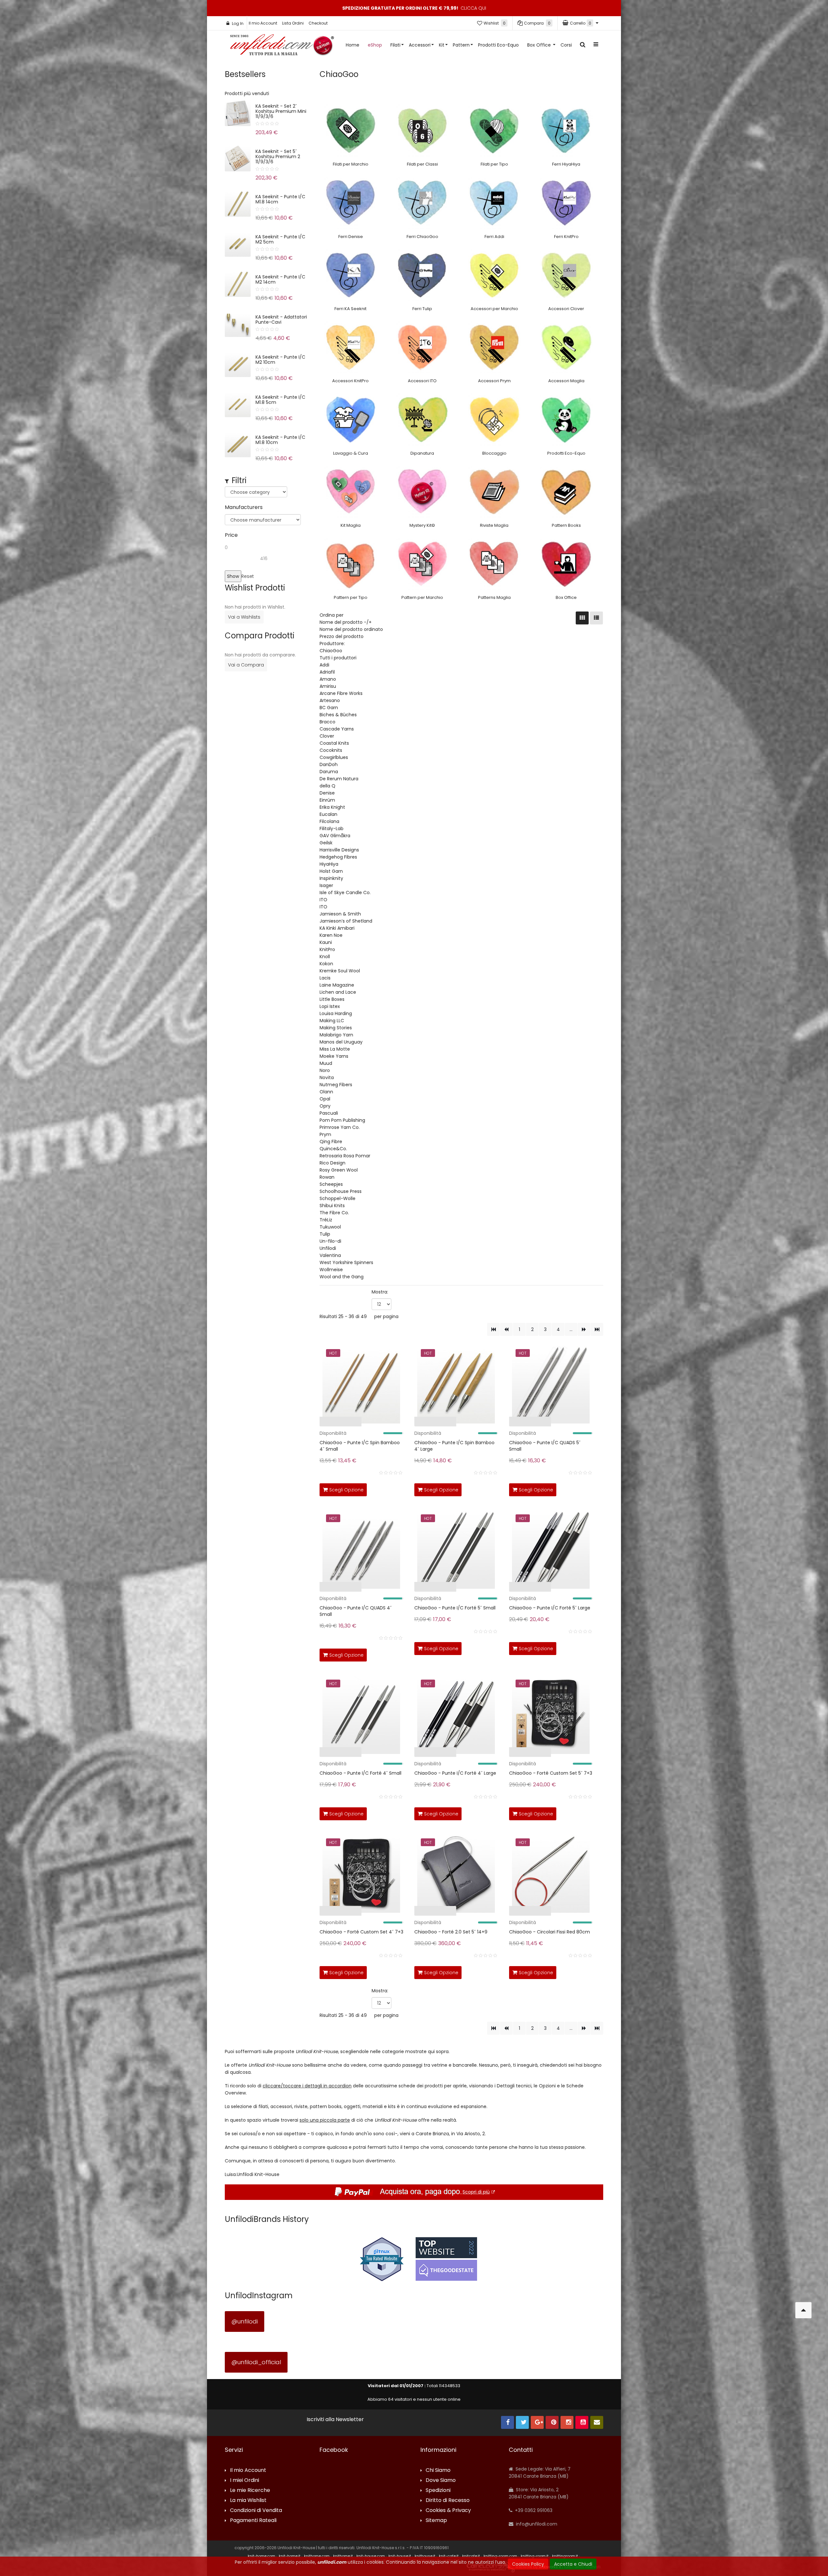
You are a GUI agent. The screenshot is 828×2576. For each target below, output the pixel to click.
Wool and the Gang (342, 1277)
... (571, 1329)
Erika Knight (332, 807)
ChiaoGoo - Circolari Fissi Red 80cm (550, 1932)
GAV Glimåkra (335, 836)
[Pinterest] (552, 2422)
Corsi (566, 45)
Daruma (329, 772)
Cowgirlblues (334, 757)
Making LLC (332, 1021)
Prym (325, 1134)
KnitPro (327, 949)
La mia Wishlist (248, 2500)
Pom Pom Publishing (342, 1120)
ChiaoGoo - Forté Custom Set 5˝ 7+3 (551, 1773)
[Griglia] (582, 618)
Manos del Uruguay (341, 1042)
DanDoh (329, 764)
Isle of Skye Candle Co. (345, 893)
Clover (327, 736)
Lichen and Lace (338, 992)
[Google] (537, 2422)
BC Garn (329, 708)
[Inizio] (493, 1329)
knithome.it (343, 2556)
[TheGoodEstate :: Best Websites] (446, 2259)
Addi (324, 665)
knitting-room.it (535, 2556)
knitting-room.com (500, 2556)
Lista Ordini (293, 23)
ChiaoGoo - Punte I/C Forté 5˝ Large (550, 1608)
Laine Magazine (337, 985)
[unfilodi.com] (282, 46)
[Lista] (596, 618)
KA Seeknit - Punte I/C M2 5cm (280, 239)
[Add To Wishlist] (397, 1488)
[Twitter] (522, 2422)
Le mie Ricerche (250, 2490)
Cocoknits (331, 750)
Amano (328, 679)
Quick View (300, 1423)
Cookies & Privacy (448, 2511)
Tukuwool (330, 1227)
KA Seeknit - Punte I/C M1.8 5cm (280, 400)
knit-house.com (371, 2556)
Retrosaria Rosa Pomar (345, 1156)
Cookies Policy (528, 2564)
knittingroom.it (565, 2556)
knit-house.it (400, 2556)
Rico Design (332, 1163)
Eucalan (328, 814)
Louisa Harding (336, 1013)
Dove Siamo (441, 2480)
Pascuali (329, 1113)
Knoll (325, 957)
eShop (375, 45)
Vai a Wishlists (244, 617)
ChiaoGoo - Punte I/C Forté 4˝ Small (360, 1773)
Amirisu (328, 686)
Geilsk (326, 843)
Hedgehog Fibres (338, 857)
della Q (327, 786)
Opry (325, 1106)
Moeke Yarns (334, 1056)
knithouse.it (425, 2556)
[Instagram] (567, 2422)
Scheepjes (331, 1184)
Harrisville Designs (339, 850)
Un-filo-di (330, 1241)
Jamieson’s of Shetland (346, 921)
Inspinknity (331, 878)
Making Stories (336, 1028)
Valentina (330, 1255)
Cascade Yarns (337, 729)
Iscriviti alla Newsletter (335, 2419)
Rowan (327, 1177)
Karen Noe (331, 935)
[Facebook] (507, 2422)
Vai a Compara (246, 665)
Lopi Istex (330, 1006)
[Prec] (506, 1329)
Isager (326, 885)
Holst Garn (331, 871)
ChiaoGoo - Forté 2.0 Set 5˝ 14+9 (451, 1932)
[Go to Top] (803, 2310)
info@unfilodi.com (536, 2524)
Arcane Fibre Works (341, 693)
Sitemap (436, 2521)
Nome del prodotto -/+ (346, 622)
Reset (248, 576)
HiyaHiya (329, 864)
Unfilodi (328, 1248)
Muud (326, 1063)
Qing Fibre (331, 1142)
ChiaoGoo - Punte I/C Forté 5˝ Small (455, 1608)
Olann (326, 1092)
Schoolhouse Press (341, 1191)
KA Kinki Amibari (337, 928)
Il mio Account (263, 23)
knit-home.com (261, 2556)
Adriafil (327, 672)
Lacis (325, 978)
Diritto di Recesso (448, 2500)
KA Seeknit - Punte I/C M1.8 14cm (280, 199)
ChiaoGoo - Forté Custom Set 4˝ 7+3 (361, 1932)
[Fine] (597, 1329)
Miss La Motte (335, 1049)
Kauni (326, 942)
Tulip (325, 1234)
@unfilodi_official (256, 2362)
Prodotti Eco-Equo (498, 45)
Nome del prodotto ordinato (351, 629)
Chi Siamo (438, 2470)
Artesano (330, 700)
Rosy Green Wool (339, 1170)
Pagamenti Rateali (253, 2521)
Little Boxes (332, 999)
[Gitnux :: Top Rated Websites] (382, 2259)
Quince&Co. (333, 1149)
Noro (325, 1070)
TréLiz (326, 1220)
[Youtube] (582, 2422)
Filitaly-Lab (332, 828)
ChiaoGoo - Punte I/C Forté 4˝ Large (455, 1773)
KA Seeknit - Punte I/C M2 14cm (280, 279)
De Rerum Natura (339, 779)
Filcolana (329, 821)
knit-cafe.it (449, 2556)
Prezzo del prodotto (342, 636)
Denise (327, 793)
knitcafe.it (471, 2556)
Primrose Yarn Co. (340, 1127)
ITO (323, 900)
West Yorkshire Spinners (346, 1262)
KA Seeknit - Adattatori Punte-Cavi (281, 319)
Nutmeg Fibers (336, 1085)
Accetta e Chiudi (573, 2564)
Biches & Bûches (338, 715)
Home (353, 45)
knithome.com (317, 2556)
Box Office (540, 45)
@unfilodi (245, 2321)
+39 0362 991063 (533, 2510)
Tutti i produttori (338, 658)
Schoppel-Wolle (338, 1198)
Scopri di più (476, 2192)
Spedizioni (438, 2490)
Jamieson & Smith (340, 914)
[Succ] (584, 1329)
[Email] (597, 2422)
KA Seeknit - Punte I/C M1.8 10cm (280, 440)
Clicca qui (473, 8)
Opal (325, 1099)
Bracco (327, 722)
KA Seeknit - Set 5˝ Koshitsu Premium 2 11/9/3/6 (278, 157)
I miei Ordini (245, 2480)
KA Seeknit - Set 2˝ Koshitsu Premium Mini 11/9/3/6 (281, 111)
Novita (327, 1077)
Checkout (318, 23)
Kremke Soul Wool (340, 971)
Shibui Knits (332, 1206)
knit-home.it (290, 2556)
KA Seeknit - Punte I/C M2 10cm (280, 360)
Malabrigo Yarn (336, 1035)
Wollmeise (331, 1270)
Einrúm (327, 800)
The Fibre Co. (334, 1213)
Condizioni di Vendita (256, 2511)
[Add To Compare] (383, 1488)
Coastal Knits (334, 743)
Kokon (326, 964)
